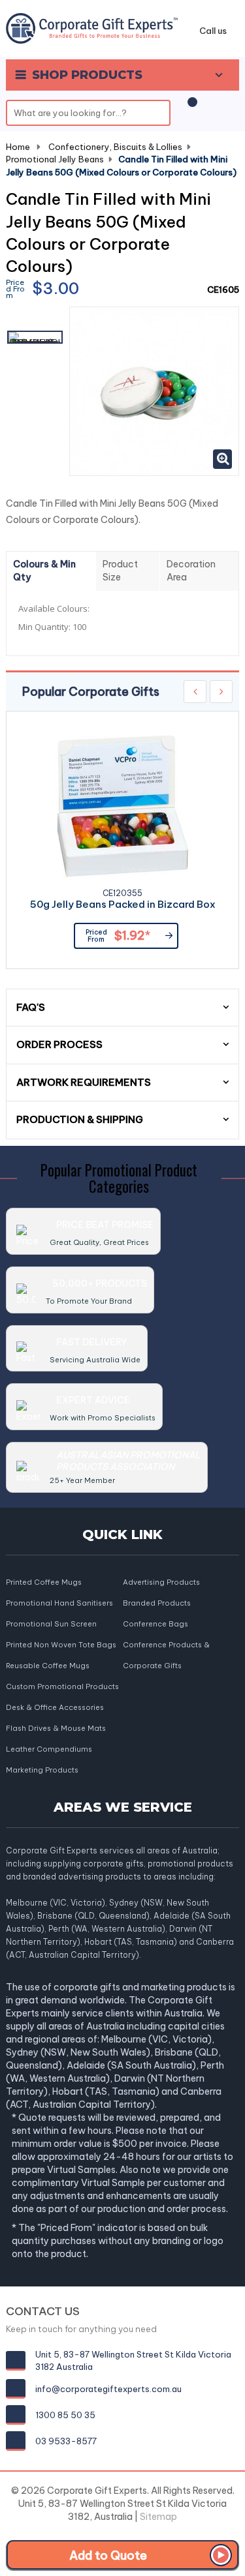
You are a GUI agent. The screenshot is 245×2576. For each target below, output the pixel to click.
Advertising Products (161, 1582)
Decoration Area (191, 571)
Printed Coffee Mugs (44, 1582)
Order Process (59, 1044)
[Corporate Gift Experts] (92, 27)
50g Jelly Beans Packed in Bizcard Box (123, 905)
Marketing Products (42, 1770)
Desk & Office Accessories (55, 1707)
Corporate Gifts (152, 1666)
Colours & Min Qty (44, 571)
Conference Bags (155, 1624)
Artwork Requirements (84, 1082)
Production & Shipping (80, 1119)
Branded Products (157, 1603)
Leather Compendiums (49, 1749)
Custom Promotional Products (62, 1686)
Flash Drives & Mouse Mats (56, 1728)
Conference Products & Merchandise (166, 1646)
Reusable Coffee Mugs (48, 1666)
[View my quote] (190, 109)
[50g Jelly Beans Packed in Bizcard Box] (123, 806)
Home (18, 147)
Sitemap (158, 2517)
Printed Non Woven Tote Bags (61, 1645)
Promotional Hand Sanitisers (59, 1603)
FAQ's (31, 1007)
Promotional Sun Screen (51, 1624)
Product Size (120, 571)
